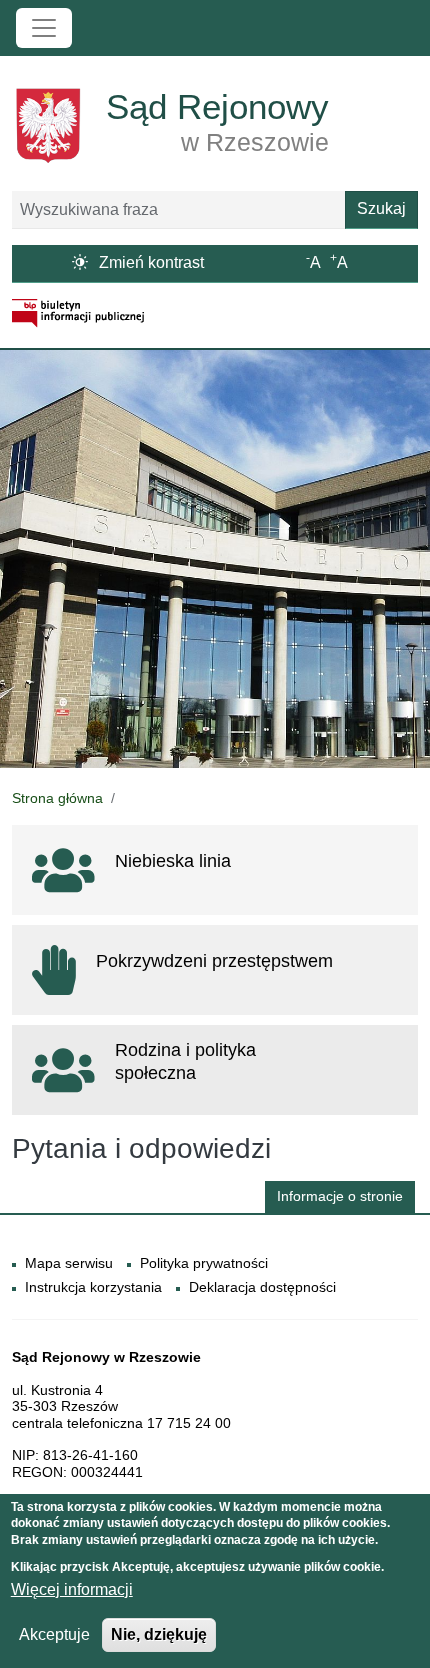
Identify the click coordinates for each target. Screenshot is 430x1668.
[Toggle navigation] (44, 28)
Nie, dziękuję (159, 1634)
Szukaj (381, 208)
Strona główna (57, 798)
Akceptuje (54, 1634)
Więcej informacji (72, 1589)
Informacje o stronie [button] (340, 1196)
